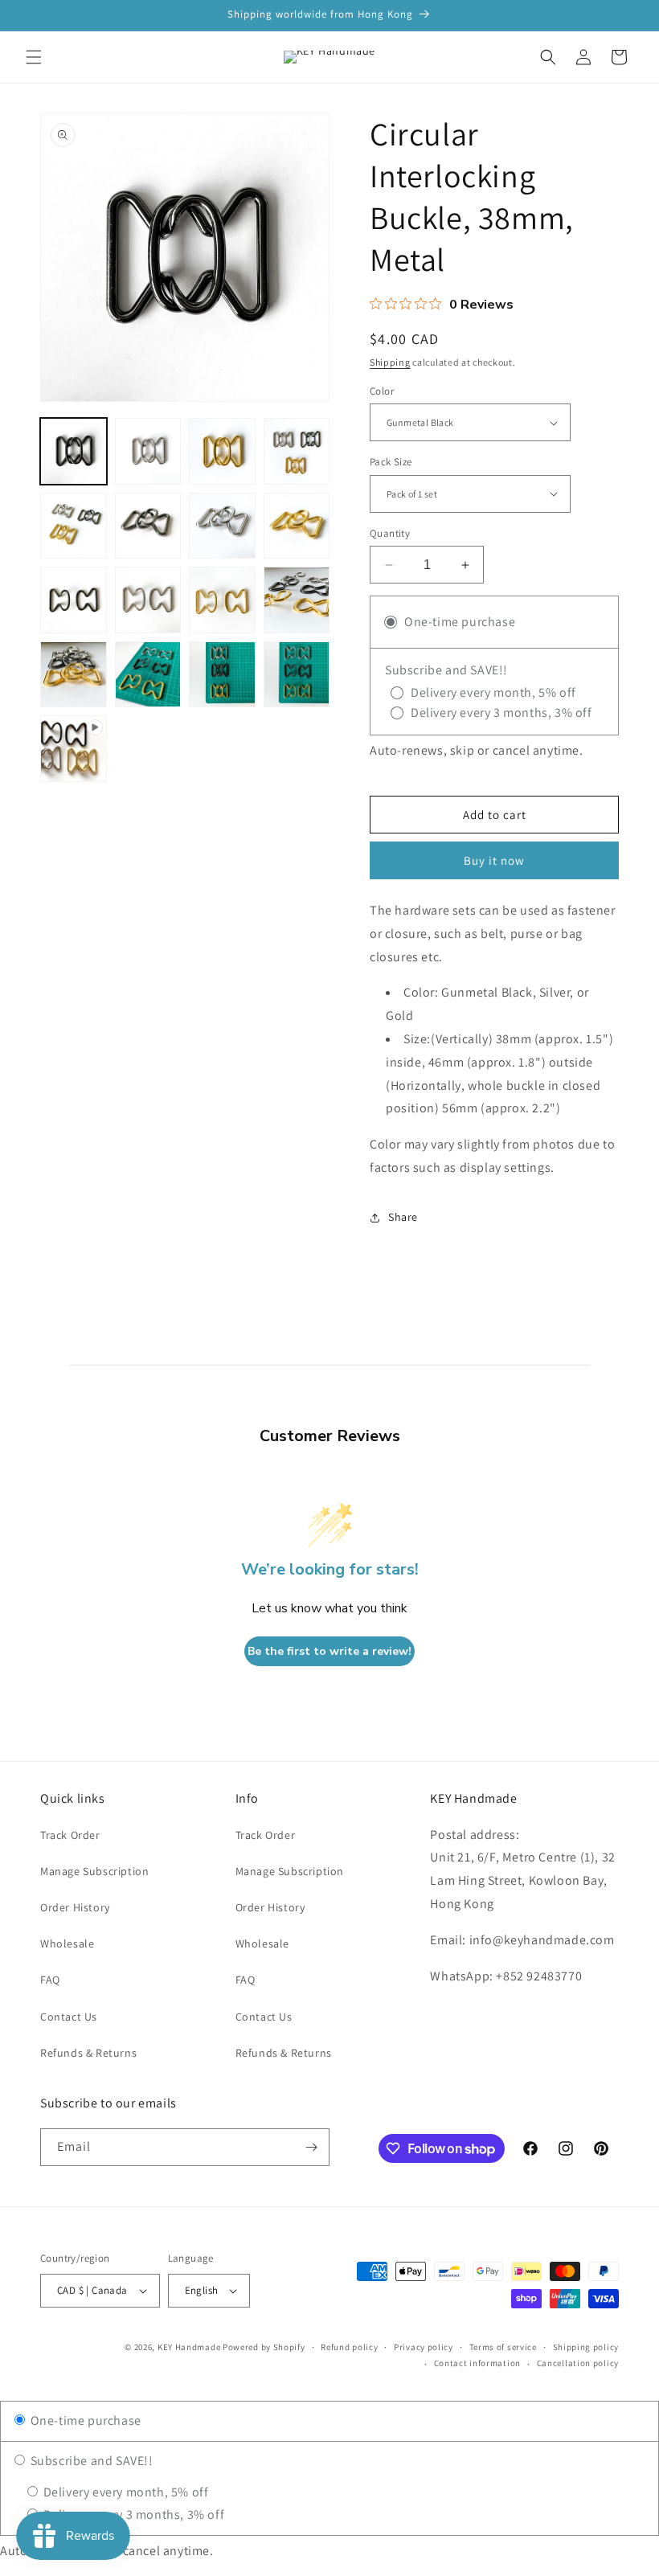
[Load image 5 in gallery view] (74, 526)
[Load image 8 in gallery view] (297, 526)
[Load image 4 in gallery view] (297, 451)
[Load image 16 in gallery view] (297, 675)
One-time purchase (84, 2420)
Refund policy (349, 2347)
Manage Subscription (94, 1871)
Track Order (70, 1835)
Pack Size (391, 462)
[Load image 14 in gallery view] (148, 675)
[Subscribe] (311, 2147)
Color (382, 391)
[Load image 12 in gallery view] (297, 600)
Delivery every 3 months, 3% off (132, 2515)
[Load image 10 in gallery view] (148, 600)
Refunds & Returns (88, 2053)
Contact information (477, 2363)
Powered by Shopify (264, 2347)
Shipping (390, 362)
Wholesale (67, 1943)
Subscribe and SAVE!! (90, 2461)
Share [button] (403, 1217)
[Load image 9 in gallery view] (74, 600)
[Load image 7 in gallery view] (222, 526)
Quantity (390, 533)
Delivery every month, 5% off (124, 2492)
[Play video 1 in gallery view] (74, 749)
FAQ (50, 1980)
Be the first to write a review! (329, 1651)
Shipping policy (586, 2347)
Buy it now (494, 860)
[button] (34, 57)
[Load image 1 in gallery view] (74, 451)
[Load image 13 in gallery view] (74, 675)
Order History (75, 1907)
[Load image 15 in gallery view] (222, 675)
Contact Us (69, 2017)
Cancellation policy (578, 2363)
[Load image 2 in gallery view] (148, 451)
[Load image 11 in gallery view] (222, 600)
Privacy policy (424, 2347)
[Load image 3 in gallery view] (222, 451)
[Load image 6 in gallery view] (148, 526)
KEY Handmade (189, 2347)
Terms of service (503, 2347)
